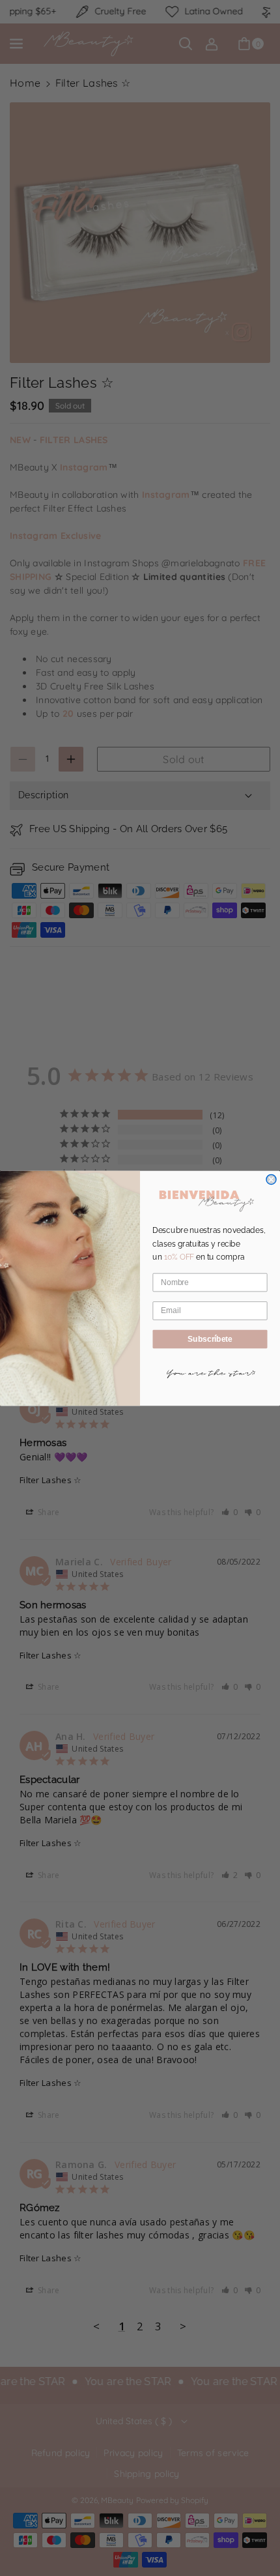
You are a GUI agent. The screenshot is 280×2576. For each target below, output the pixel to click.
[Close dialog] (271, 1179)
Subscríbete (210, 1339)
